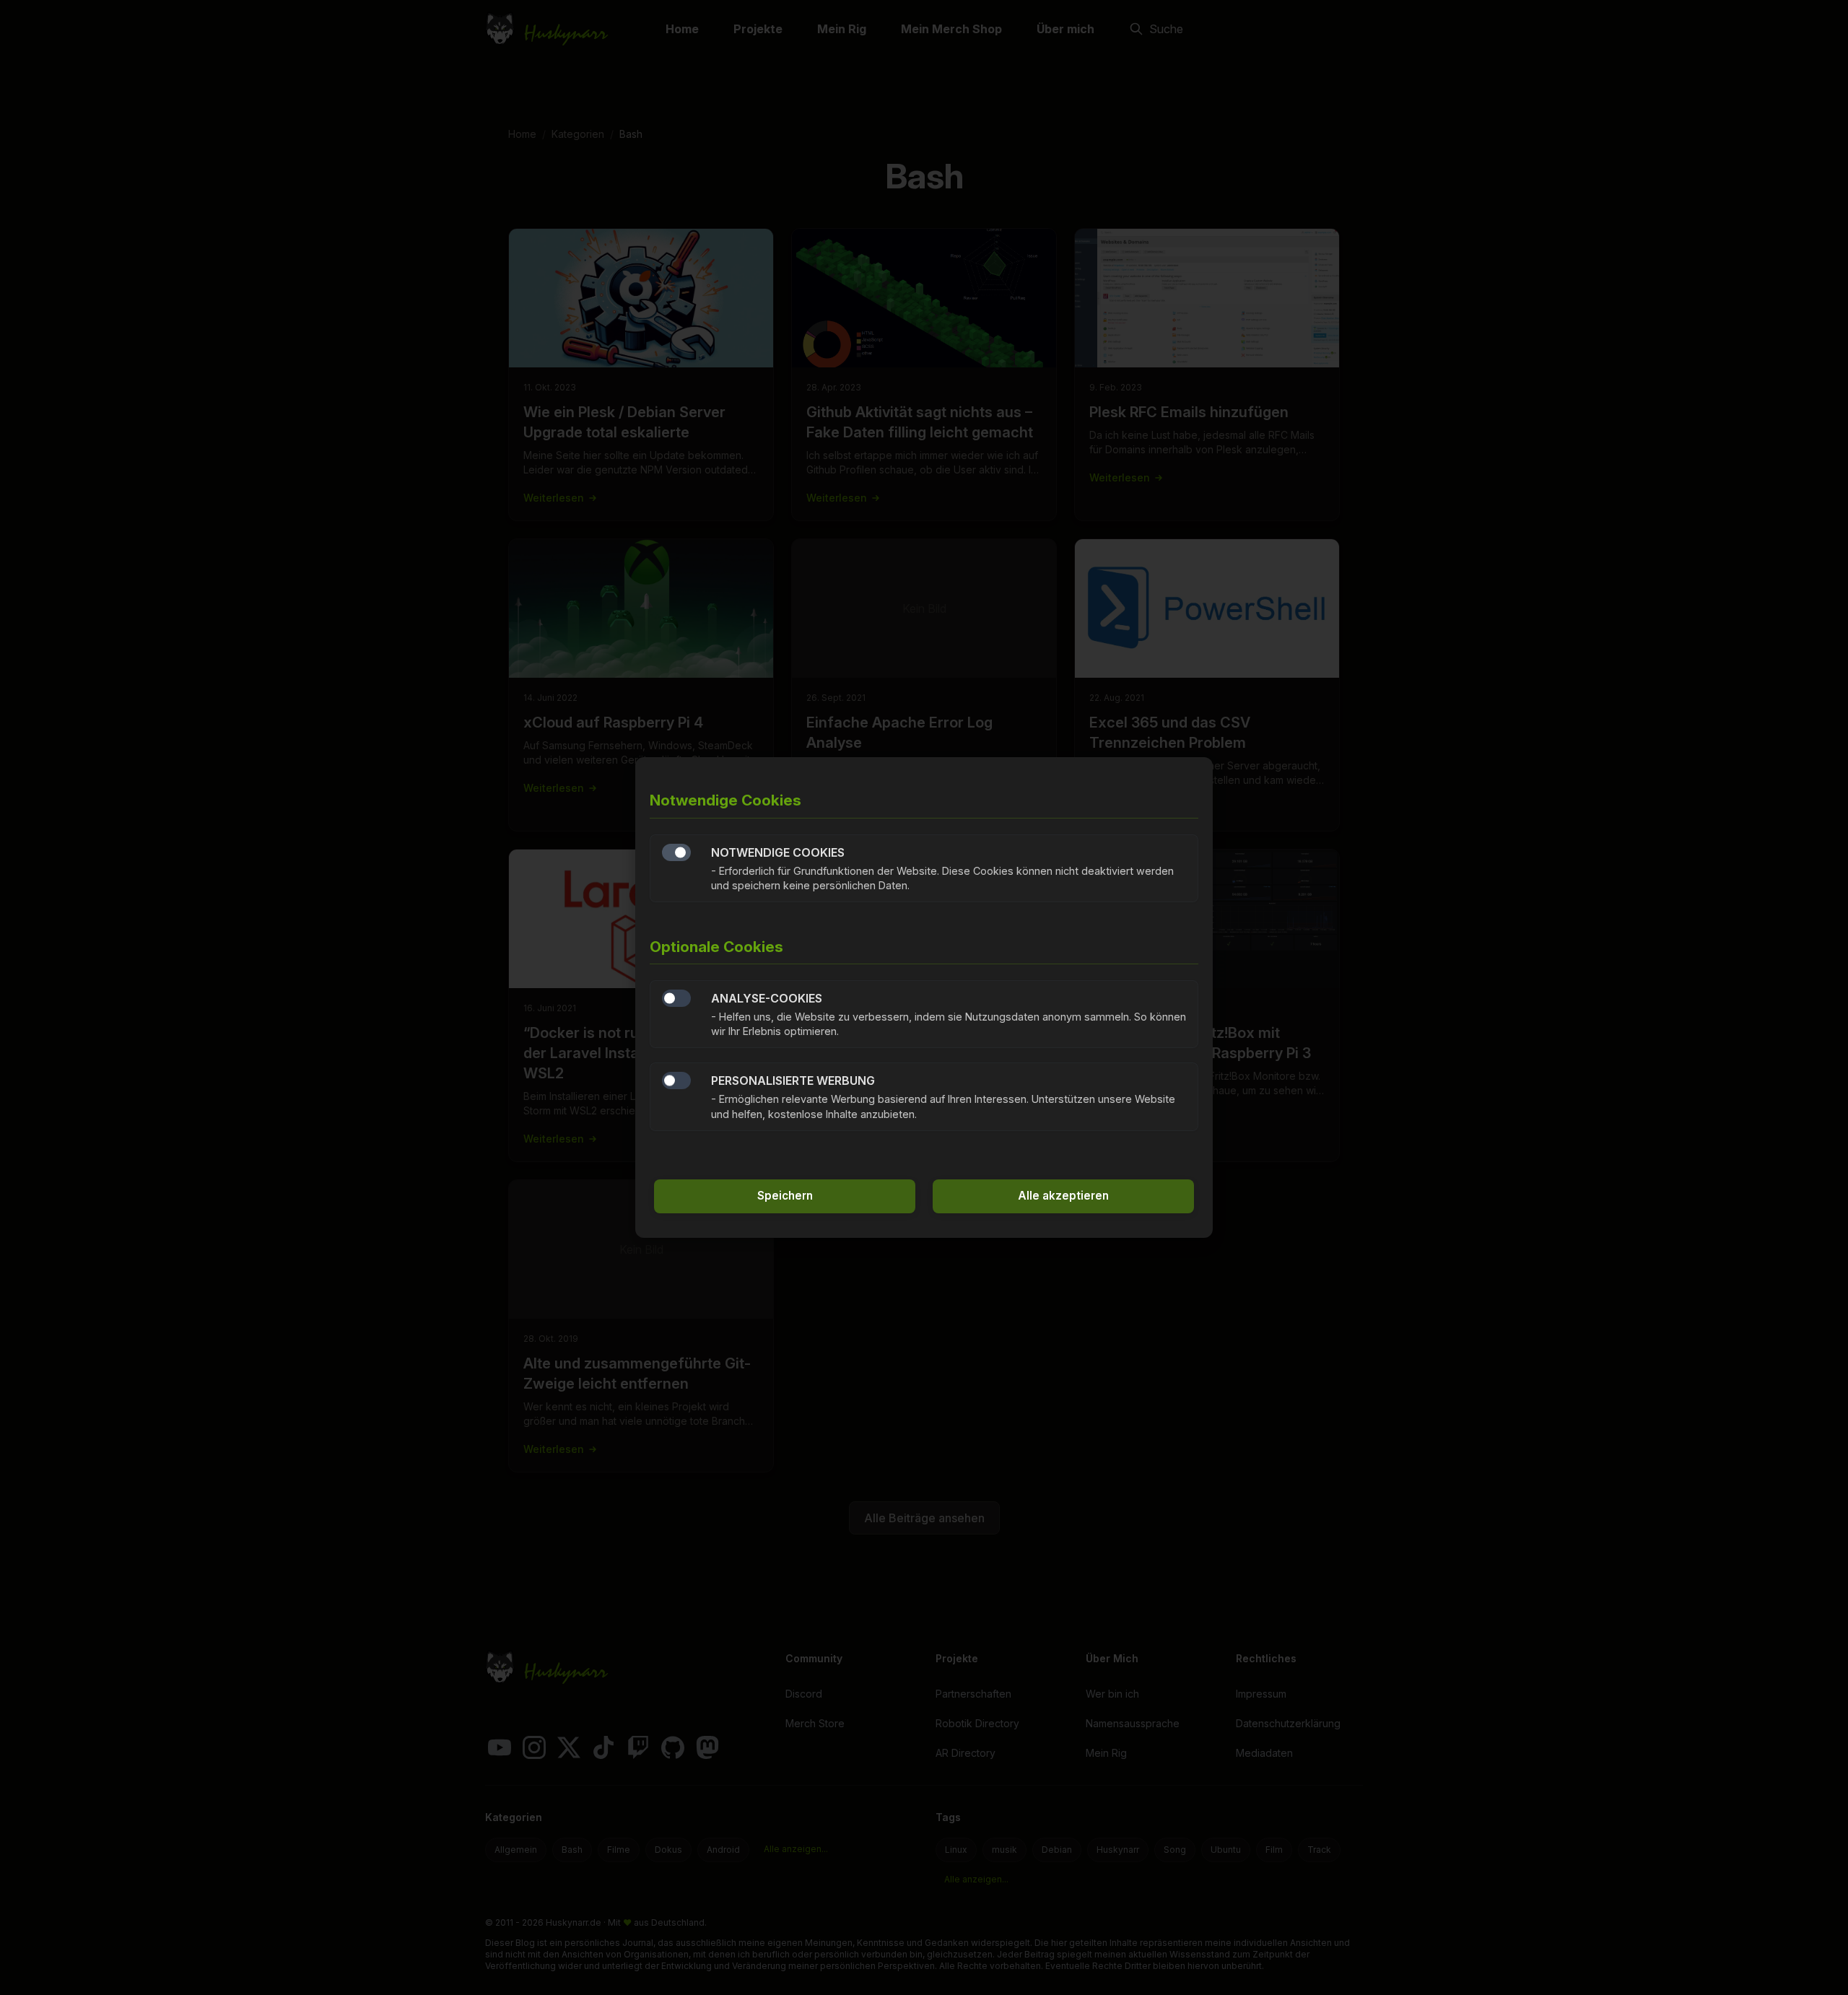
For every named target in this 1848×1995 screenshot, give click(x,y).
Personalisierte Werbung (676, 1081)
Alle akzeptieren (1063, 1196)
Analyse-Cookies (676, 998)
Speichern (785, 1196)
